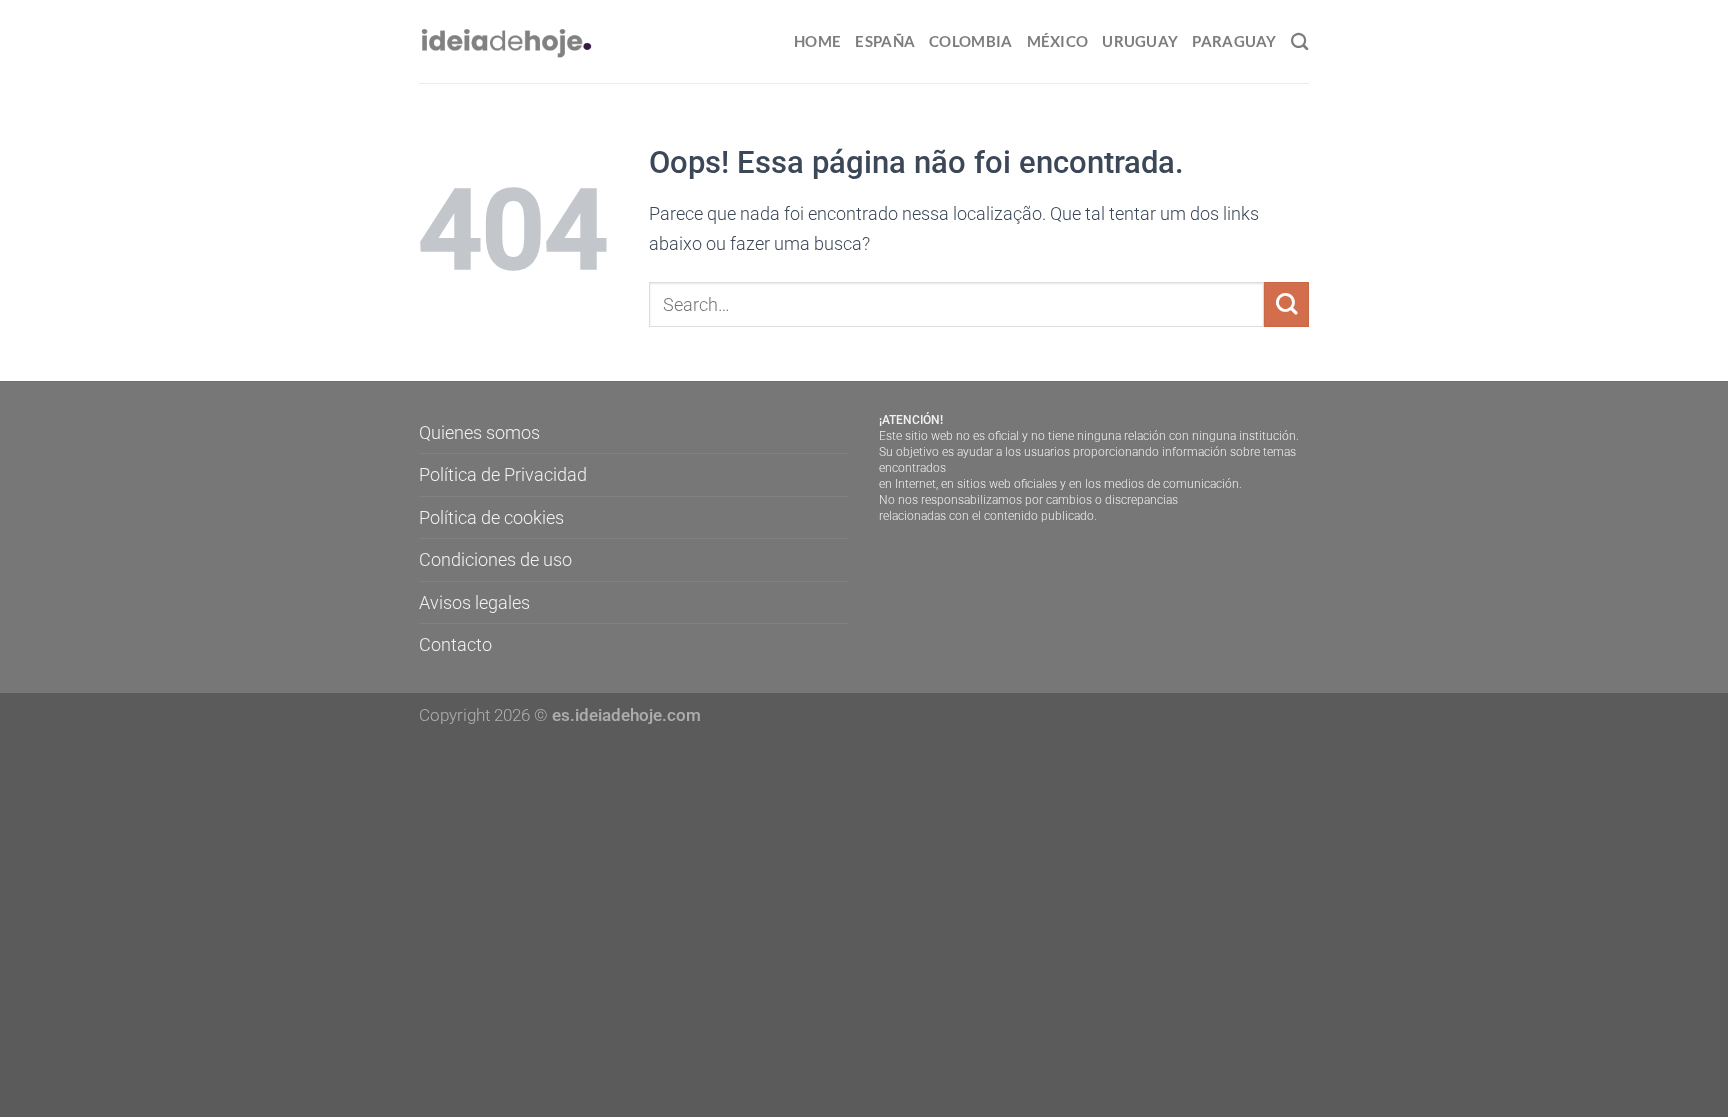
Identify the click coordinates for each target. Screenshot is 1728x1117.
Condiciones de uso (495, 559)
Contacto (455, 644)
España (885, 41)
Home (817, 41)
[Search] (1300, 41)
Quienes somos (479, 432)
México (1058, 41)
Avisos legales (474, 602)
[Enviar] (1286, 304)
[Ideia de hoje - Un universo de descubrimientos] (507, 41)
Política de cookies (491, 517)
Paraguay (1234, 41)
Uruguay (1140, 41)
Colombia (970, 41)
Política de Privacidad (503, 474)
